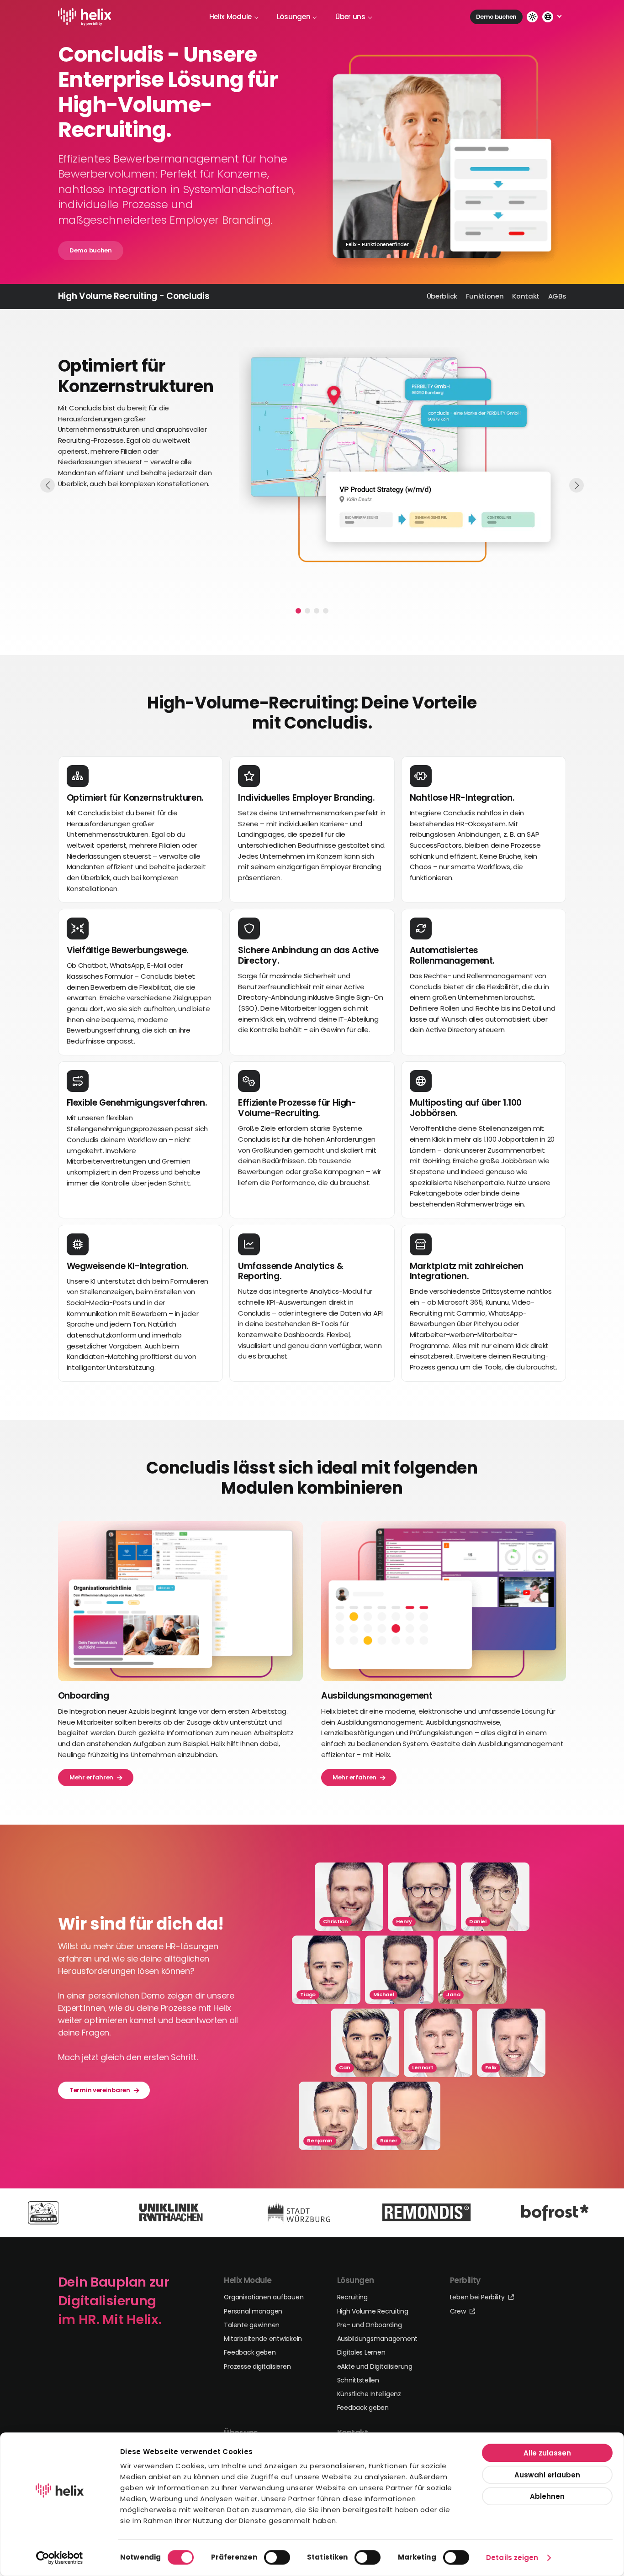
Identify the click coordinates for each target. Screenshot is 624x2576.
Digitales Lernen (361, 2352)
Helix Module (230, 17)
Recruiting (352, 2297)
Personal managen (253, 2311)
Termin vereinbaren (100, 2090)
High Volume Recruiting (373, 2311)
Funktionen (485, 296)
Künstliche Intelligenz (369, 2394)
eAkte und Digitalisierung (375, 2366)
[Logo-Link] (85, 17)
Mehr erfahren (91, 1777)
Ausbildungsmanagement (377, 2339)
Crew (459, 2311)
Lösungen (294, 17)
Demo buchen (496, 17)
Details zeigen (512, 2558)
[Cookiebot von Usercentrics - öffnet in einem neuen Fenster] (60, 2558)
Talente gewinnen (252, 2325)
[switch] (277, 2557)
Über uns (350, 17)
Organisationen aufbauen (264, 2297)
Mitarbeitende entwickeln (263, 2339)
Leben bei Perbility (478, 2297)
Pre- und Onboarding (370, 2325)
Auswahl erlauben (547, 2474)
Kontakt (526, 296)
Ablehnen (547, 2496)
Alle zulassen (547, 2453)
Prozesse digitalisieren (257, 2366)
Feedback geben (250, 2352)
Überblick (442, 296)
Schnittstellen (358, 2380)
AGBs (557, 296)
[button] (298, 611)
